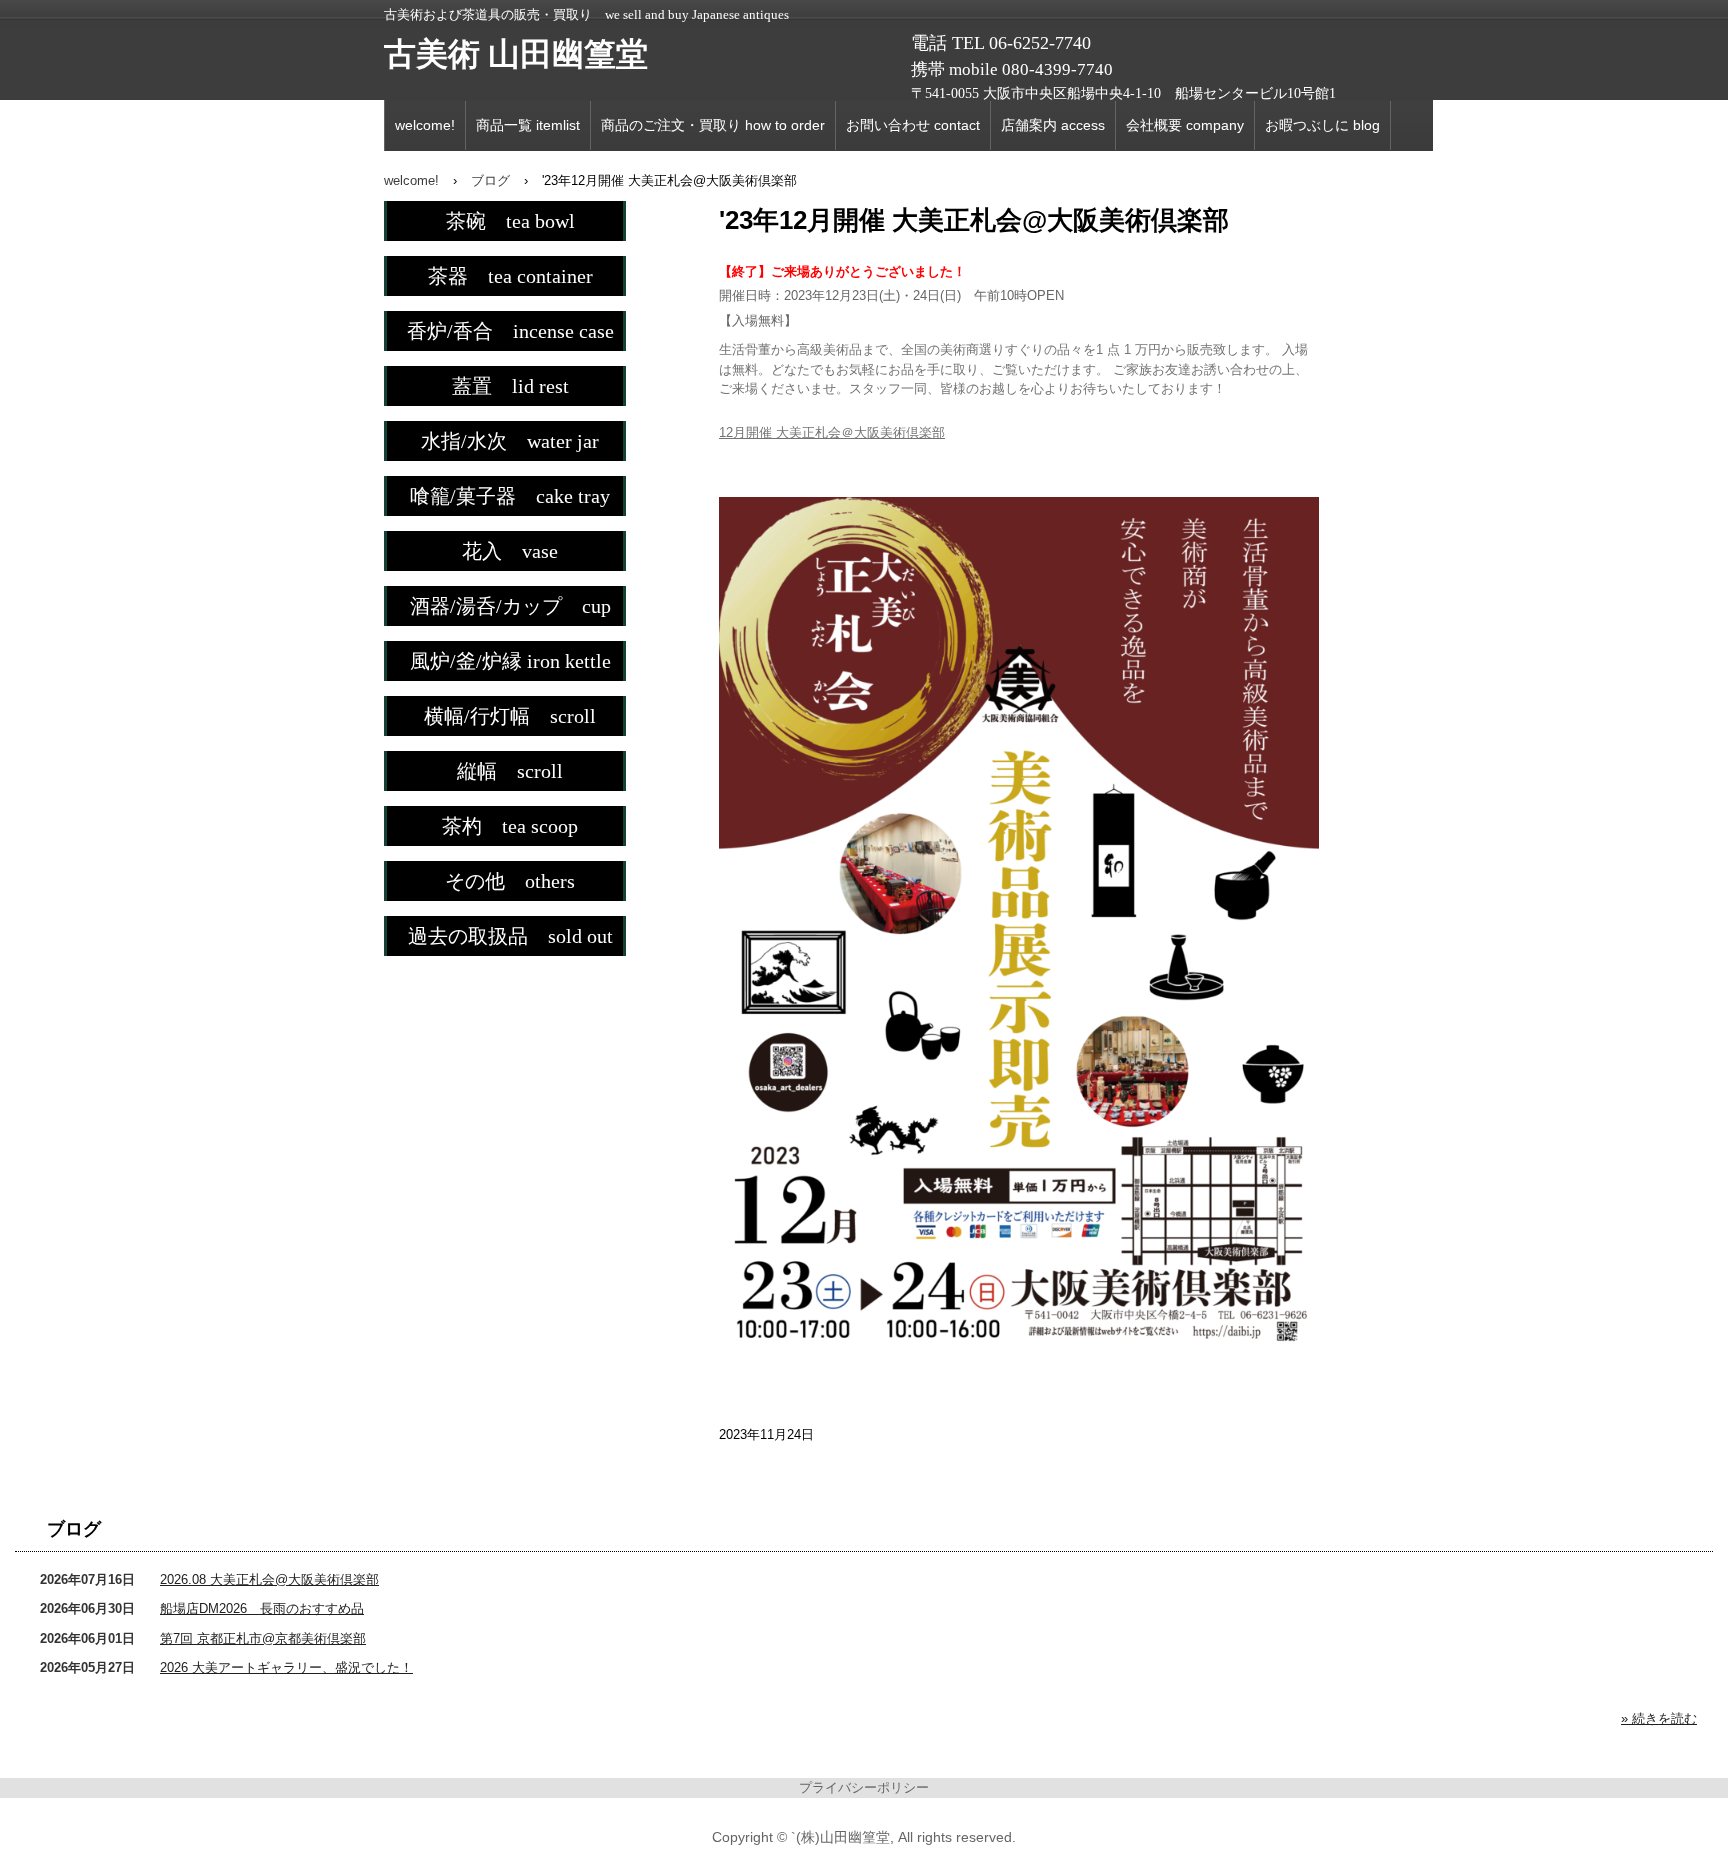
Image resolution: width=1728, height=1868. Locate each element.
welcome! (425, 125)
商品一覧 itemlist (528, 125)
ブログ (74, 1529)
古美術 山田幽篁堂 (516, 54)
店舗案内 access (1053, 125)
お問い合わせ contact (913, 125)
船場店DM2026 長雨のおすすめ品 (262, 1608)
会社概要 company (1185, 125)
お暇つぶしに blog (1322, 125)
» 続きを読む (1659, 1718)
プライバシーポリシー (864, 1787)
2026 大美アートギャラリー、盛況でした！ (286, 1667)
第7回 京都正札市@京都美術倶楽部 (263, 1638)
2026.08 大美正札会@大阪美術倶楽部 (269, 1579)
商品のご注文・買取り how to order (713, 125)
